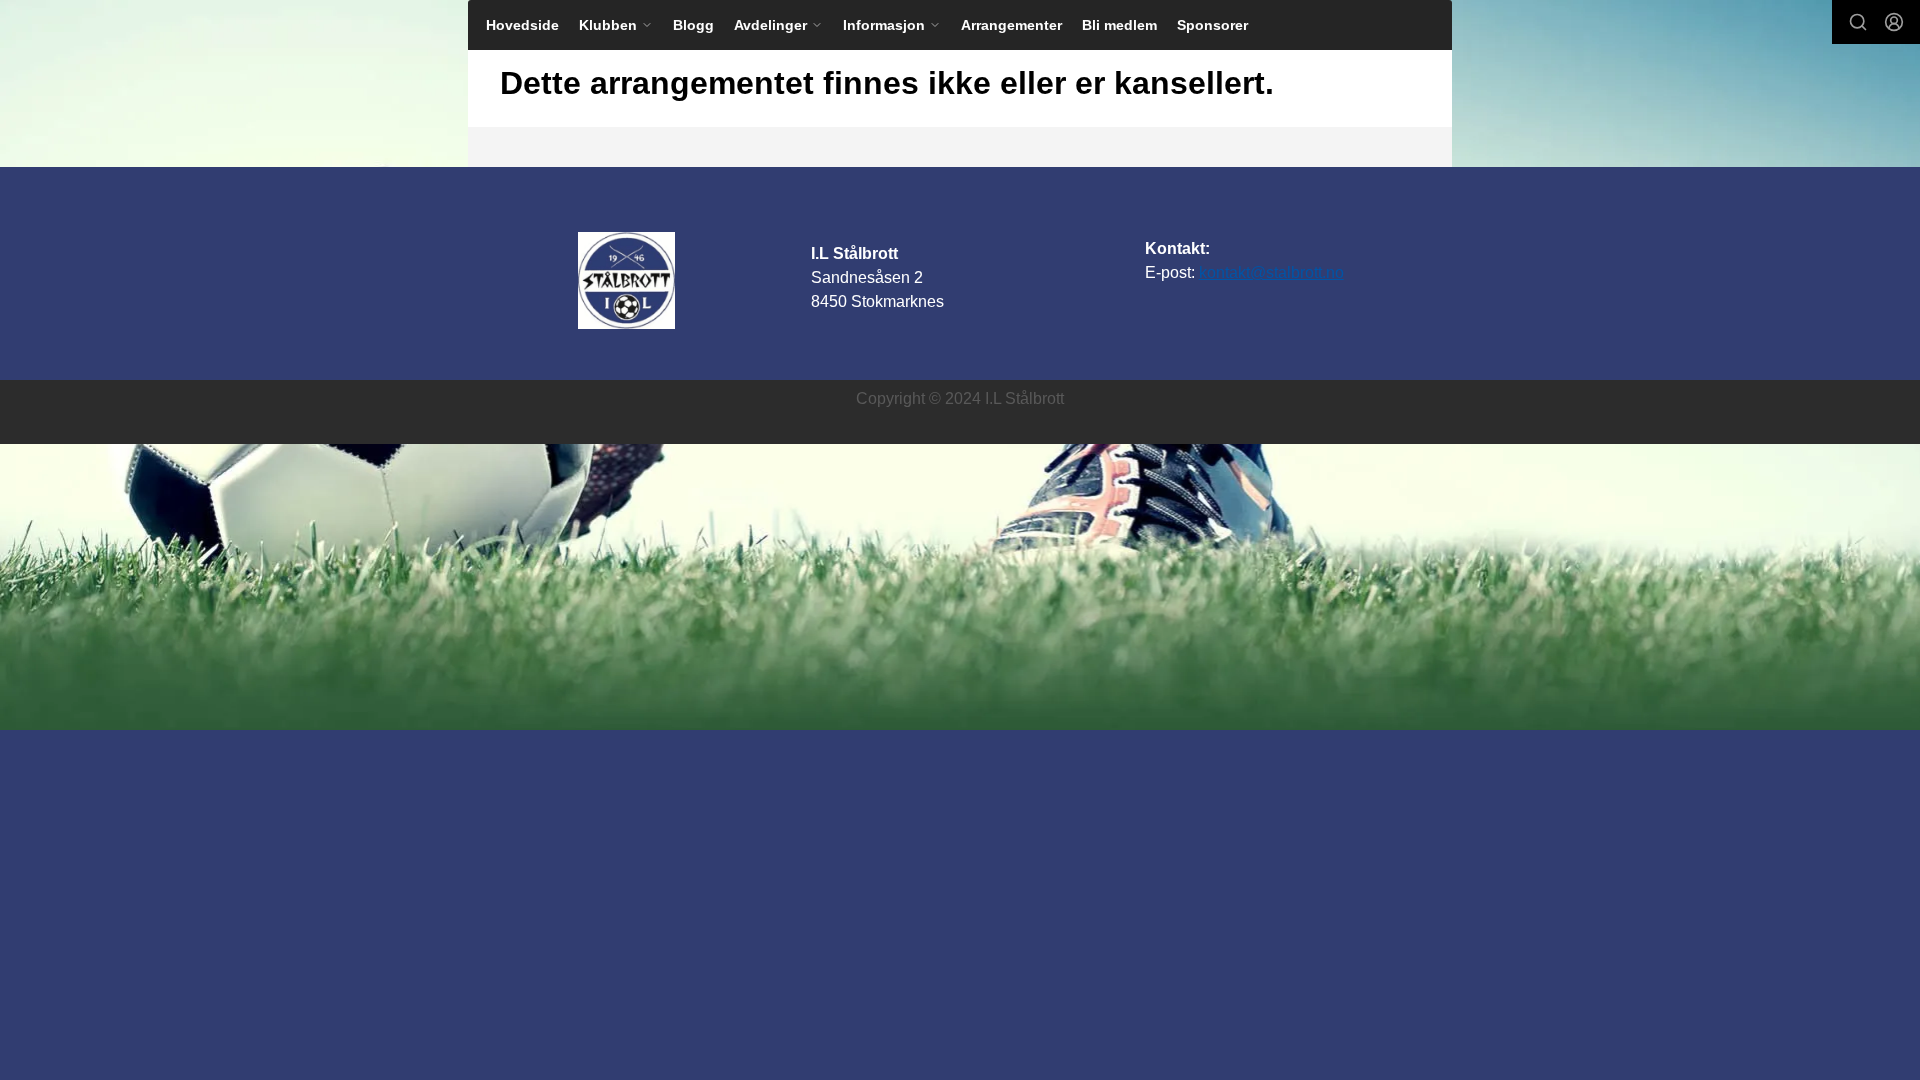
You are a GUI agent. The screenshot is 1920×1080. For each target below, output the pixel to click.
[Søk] (1858, 22)
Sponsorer (1212, 25)
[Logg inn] (1894, 22)
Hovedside (522, 25)
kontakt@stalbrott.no (1271, 272)
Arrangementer (1011, 25)
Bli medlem (1119, 25)
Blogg (693, 25)
